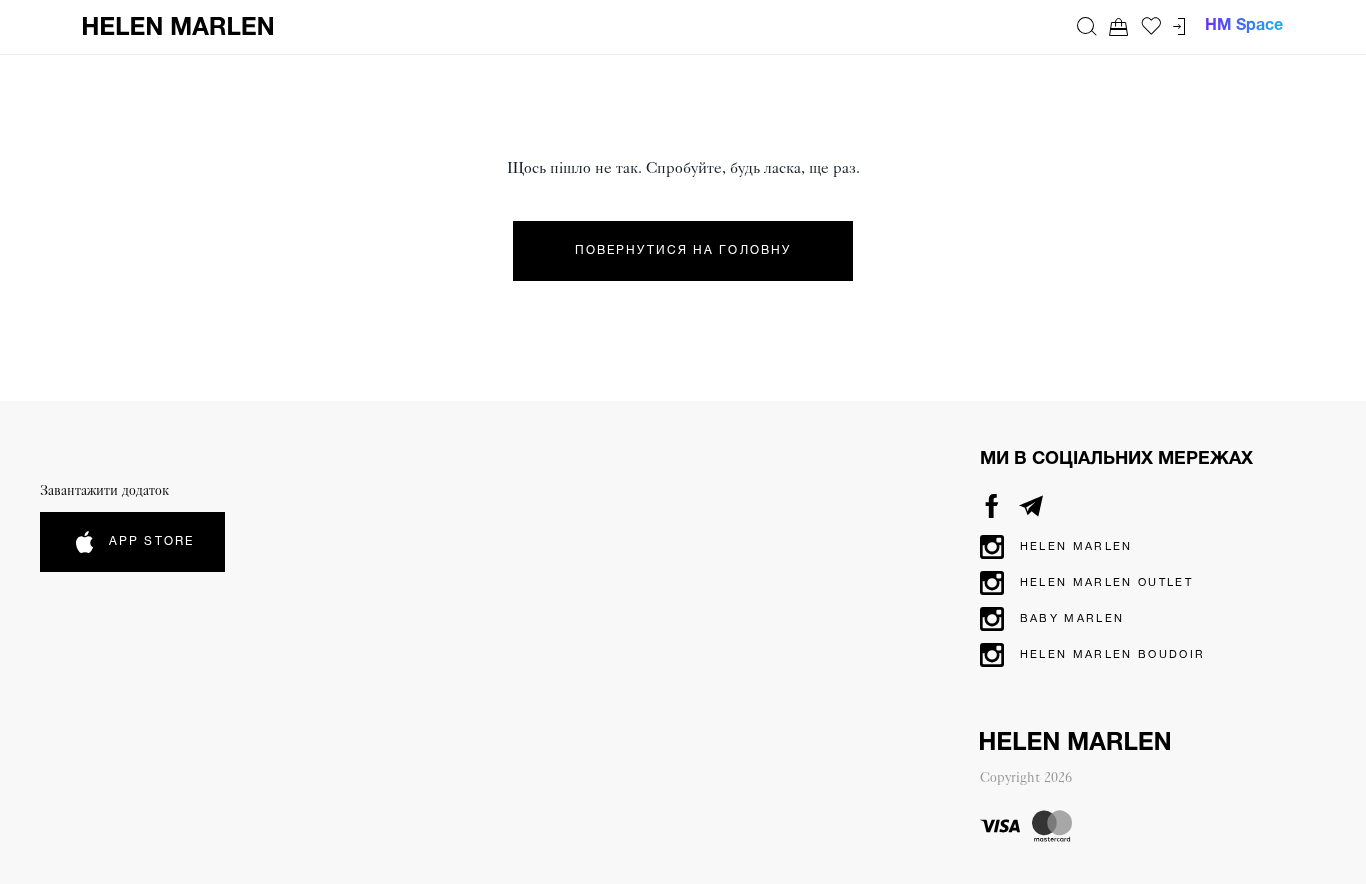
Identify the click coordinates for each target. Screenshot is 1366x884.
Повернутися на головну (683, 250)
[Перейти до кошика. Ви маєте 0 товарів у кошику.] (1119, 26)
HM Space (1244, 26)
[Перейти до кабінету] (1179, 26)
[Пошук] (1087, 26)
